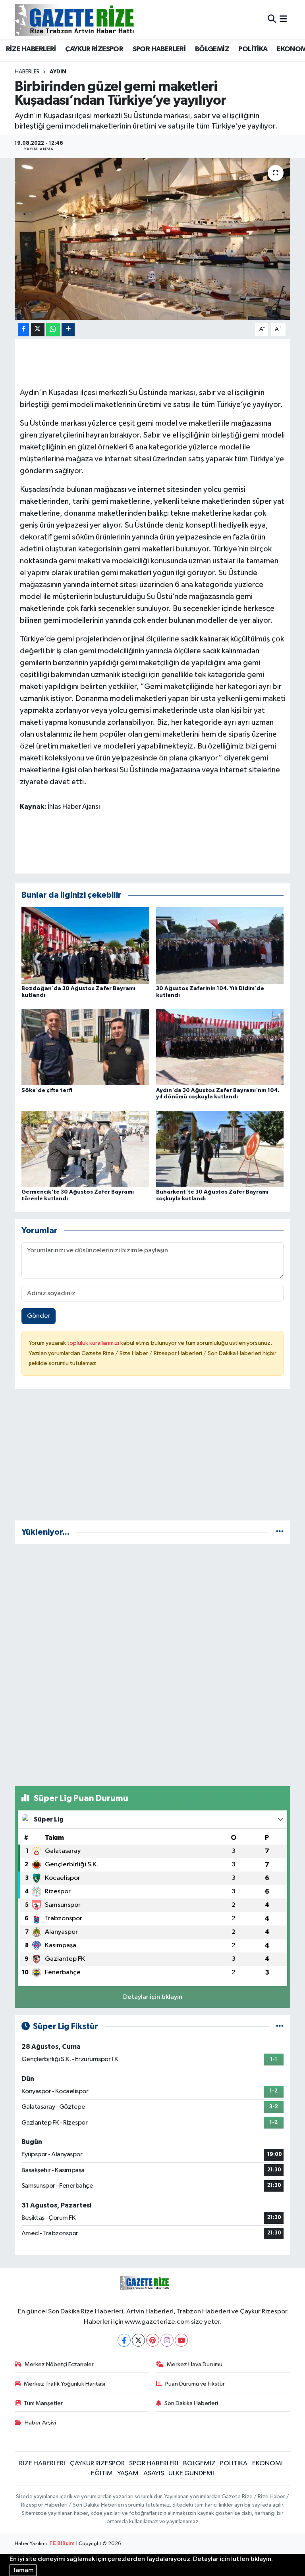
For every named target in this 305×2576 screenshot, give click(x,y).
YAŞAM (128, 2473)
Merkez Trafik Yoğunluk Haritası (65, 2384)
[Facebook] (124, 2340)
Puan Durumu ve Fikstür (195, 2384)
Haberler (27, 72)
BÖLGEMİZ (212, 49)
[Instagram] (167, 2340)
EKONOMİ (267, 2464)
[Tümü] (280, 1532)
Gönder (39, 1316)
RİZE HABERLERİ (31, 49)
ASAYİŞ (154, 2473)
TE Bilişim (62, 2544)
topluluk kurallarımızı (94, 1343)
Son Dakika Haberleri (191, 2403)
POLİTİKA (253, 49)
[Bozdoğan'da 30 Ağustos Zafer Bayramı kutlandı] (85, 945)
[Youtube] (181, 2340)
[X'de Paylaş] (38, 329)
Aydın (58, 72)
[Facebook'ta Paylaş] (23, 329)
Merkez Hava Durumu (195, 2364)
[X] (138, 2340)
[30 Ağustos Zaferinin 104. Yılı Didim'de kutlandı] (220, 945)
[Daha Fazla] (68, 329)
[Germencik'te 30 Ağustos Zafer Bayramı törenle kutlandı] (85, 1149)
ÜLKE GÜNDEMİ (191, 2473)
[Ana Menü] (283, 20)
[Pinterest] (153, 2340)
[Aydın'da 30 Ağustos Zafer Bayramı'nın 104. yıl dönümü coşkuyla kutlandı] (220, 1047)
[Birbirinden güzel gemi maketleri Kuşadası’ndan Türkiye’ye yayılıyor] (153, 239)
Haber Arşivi (40, 2423)
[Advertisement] (153, 1458)
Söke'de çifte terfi (47, 1090)
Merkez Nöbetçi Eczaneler (59, 2364)
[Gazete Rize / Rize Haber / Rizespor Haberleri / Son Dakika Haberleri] (94, 20)
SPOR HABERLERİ (159, 49)
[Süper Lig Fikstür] (280, 2026)
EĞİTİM (102, 2473)
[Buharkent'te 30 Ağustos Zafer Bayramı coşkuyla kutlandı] (220, 1149)
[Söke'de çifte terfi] (85, 1047)
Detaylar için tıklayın (153, 1997)
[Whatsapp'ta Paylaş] (53, 329)
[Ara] (272, 20)
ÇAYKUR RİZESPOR (94, 49)
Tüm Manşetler (43, 2403)
